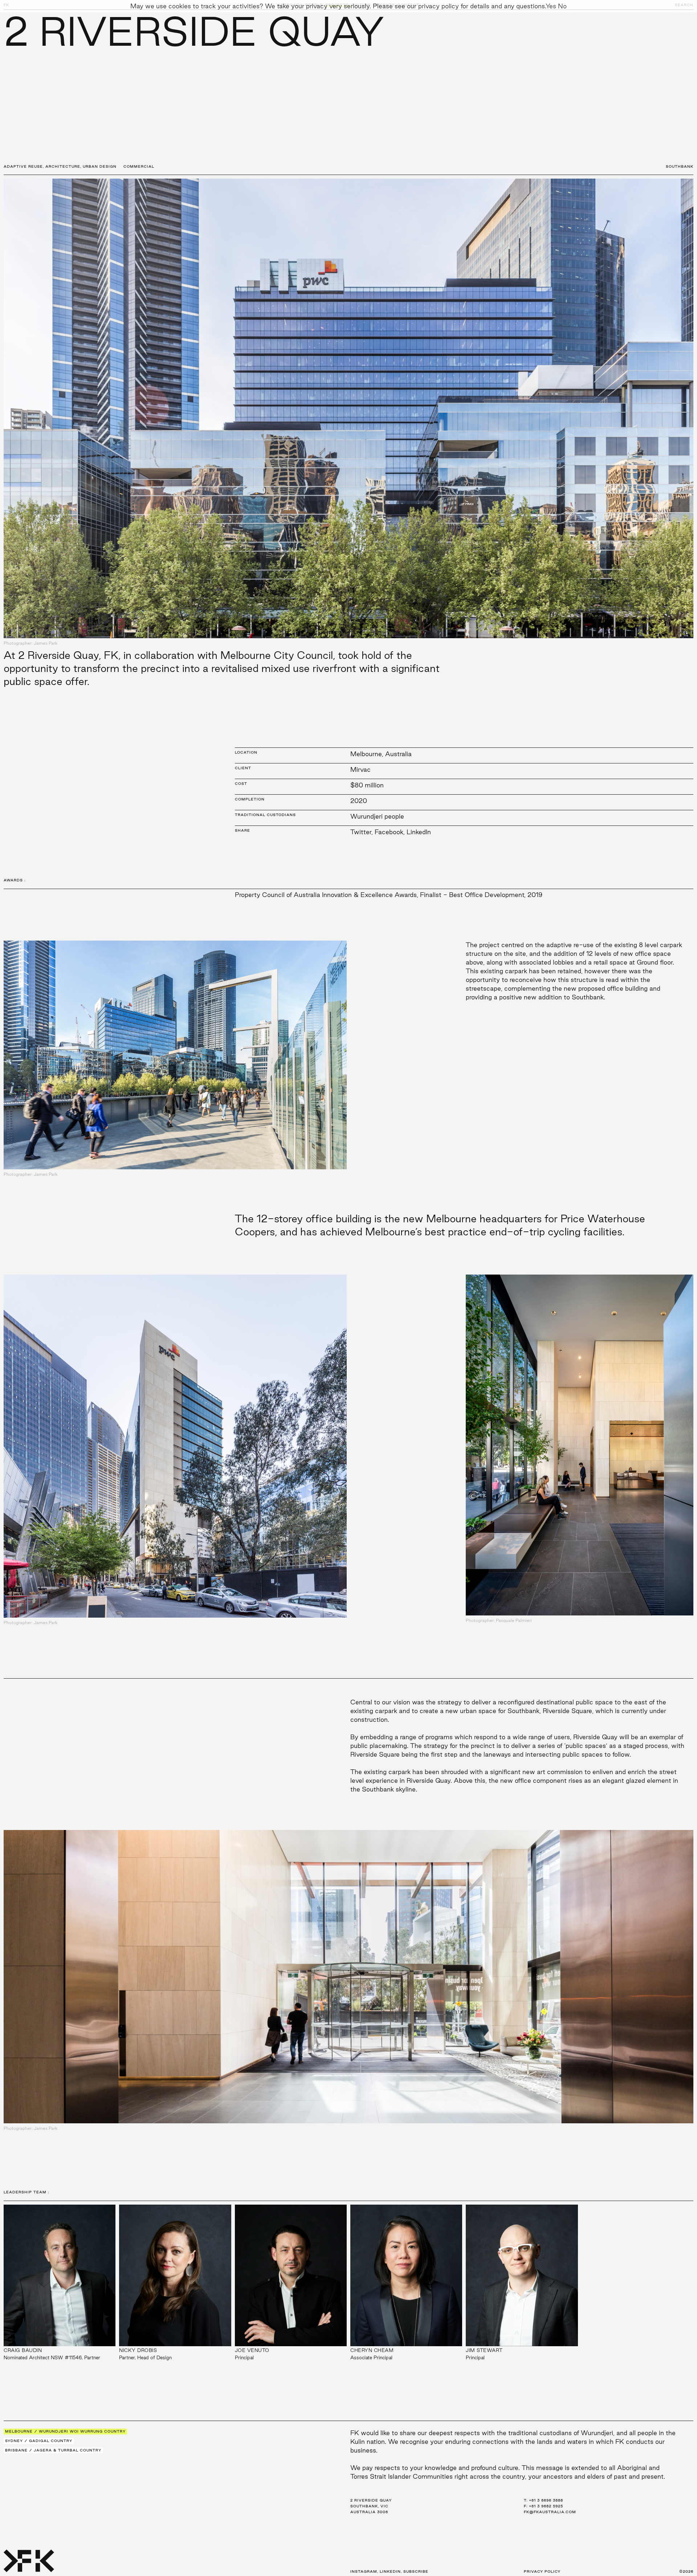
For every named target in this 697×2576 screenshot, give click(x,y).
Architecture (63, 166)
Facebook (389, 832)
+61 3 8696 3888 (546, 2500)
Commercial (139, 166)
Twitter (361, 832)
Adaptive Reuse (23, 166)
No (562, 6)
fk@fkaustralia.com (550, 2512)
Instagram (364, 2571)
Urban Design (100, 166)
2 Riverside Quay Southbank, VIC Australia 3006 (371, 2506)
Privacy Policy (542, 2571)
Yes (551, 6)
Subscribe (416, 2571)
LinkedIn (419, 832)
